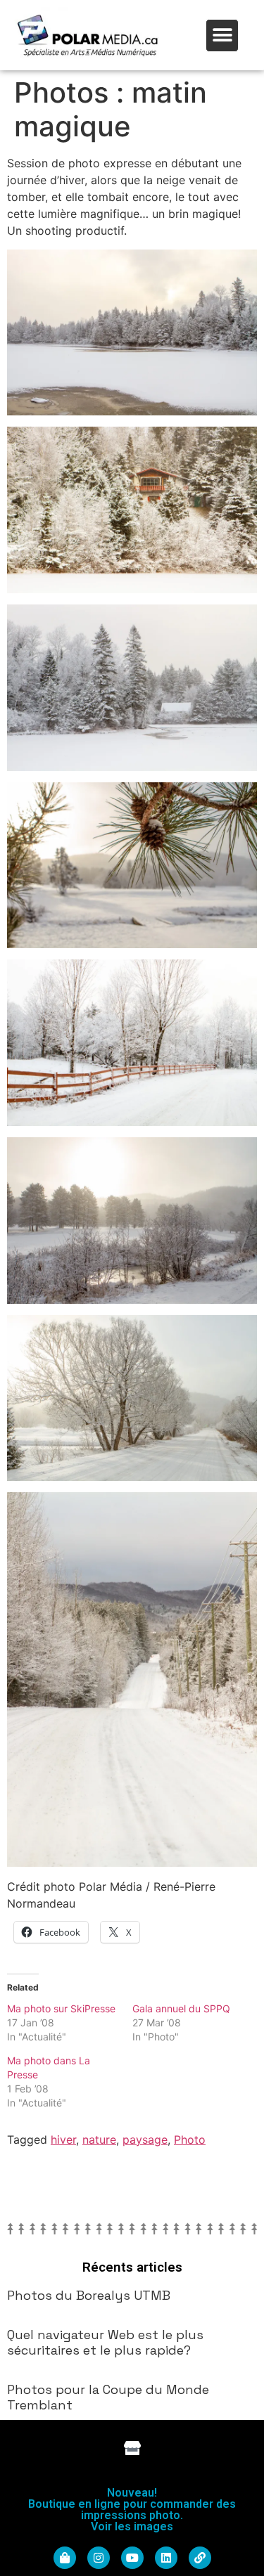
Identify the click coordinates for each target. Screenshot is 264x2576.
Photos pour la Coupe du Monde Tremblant (108, 2397)
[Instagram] (99, 2558)
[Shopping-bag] (65, 2558)
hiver (63, 2140)
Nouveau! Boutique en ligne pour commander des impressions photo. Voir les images (132, 2510)
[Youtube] (132, 2558)
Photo (190, 2140)
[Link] (200, 2558)
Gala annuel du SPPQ (181, 2008)
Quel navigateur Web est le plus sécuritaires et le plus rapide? (105, 2342)
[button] (222, 35)
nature (99, 2140)
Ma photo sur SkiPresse (61, 2008)
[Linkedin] (166, 2558)
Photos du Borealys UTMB (89, 2295)
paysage (145, 2140)
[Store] (132, 2448)
